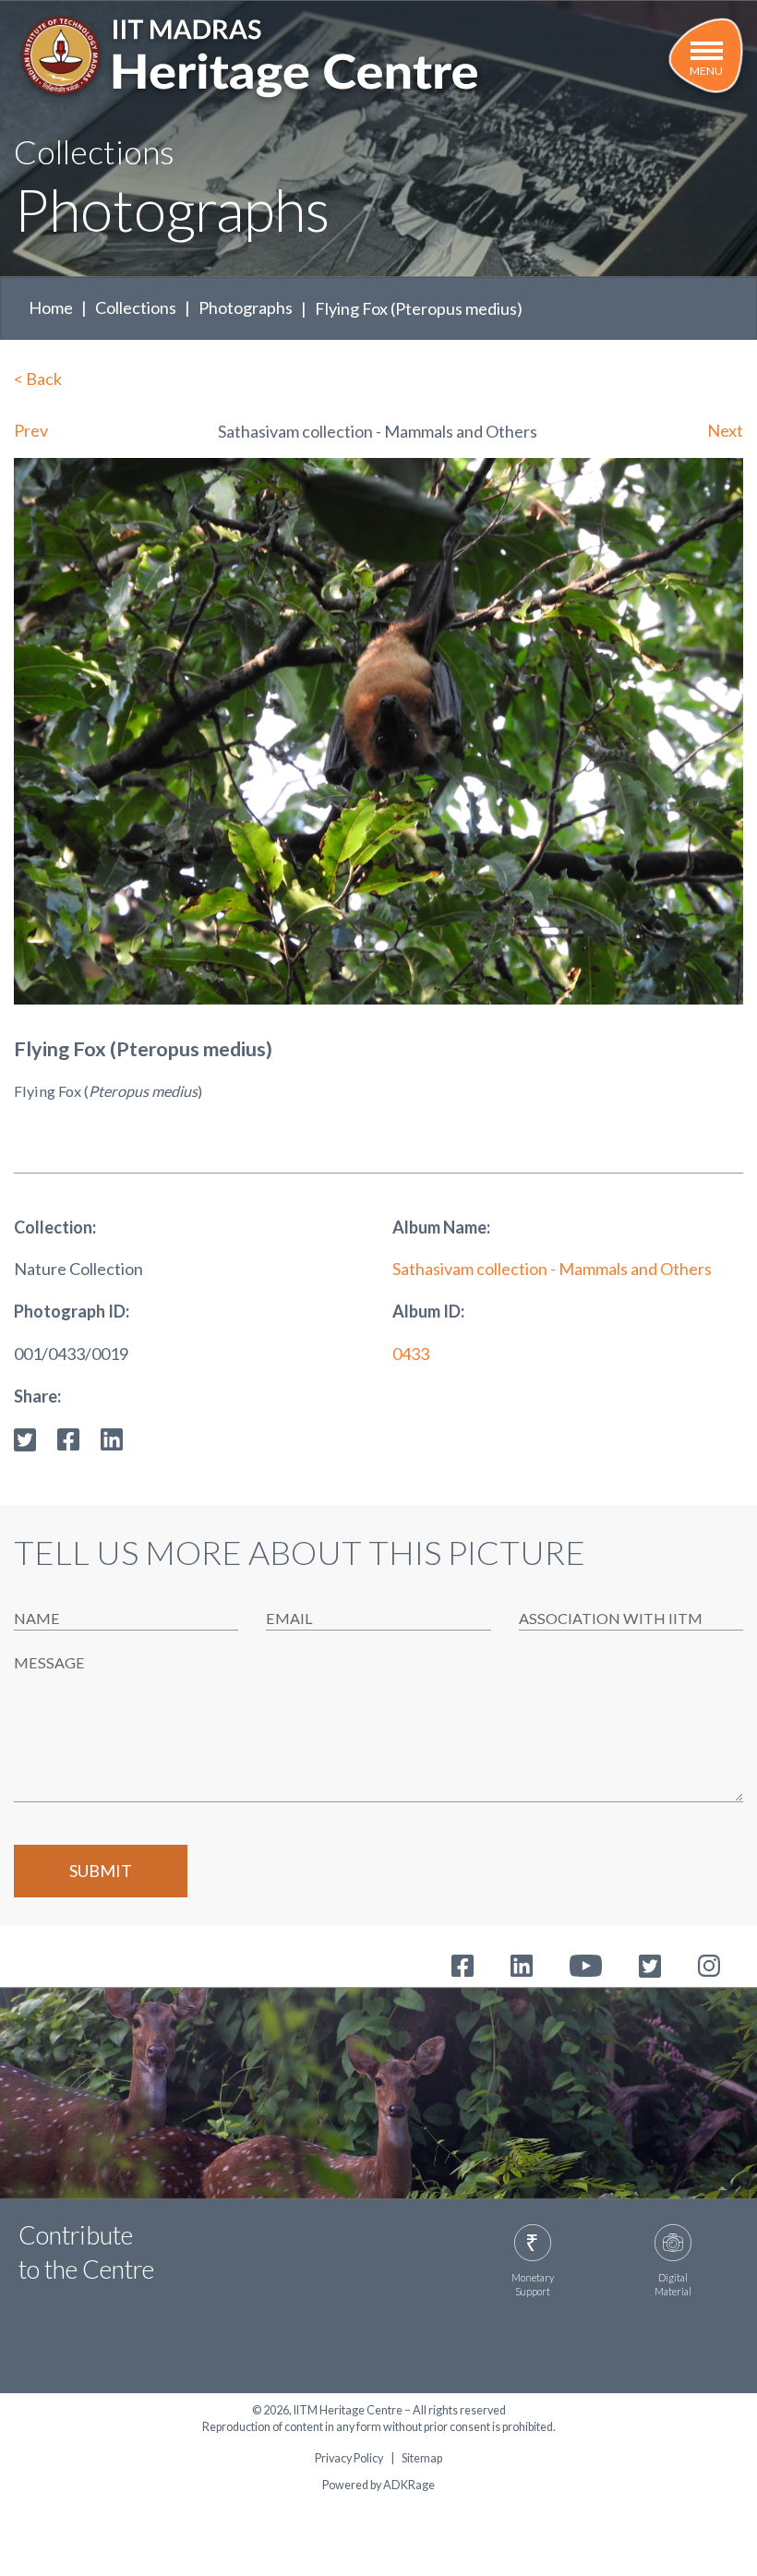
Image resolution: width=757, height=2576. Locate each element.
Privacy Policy (349, 2459)
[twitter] (25, 1438)
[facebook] (68, 1438)
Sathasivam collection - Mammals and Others (552, 1269)
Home (51, 307)
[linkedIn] (112, 1438)
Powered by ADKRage (378, 2485)
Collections (136, 307)
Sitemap (422, 2459)
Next (725, 430)
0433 (411, 1354)
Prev (31, 430)
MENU (706, 71)
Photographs (246, 307)
